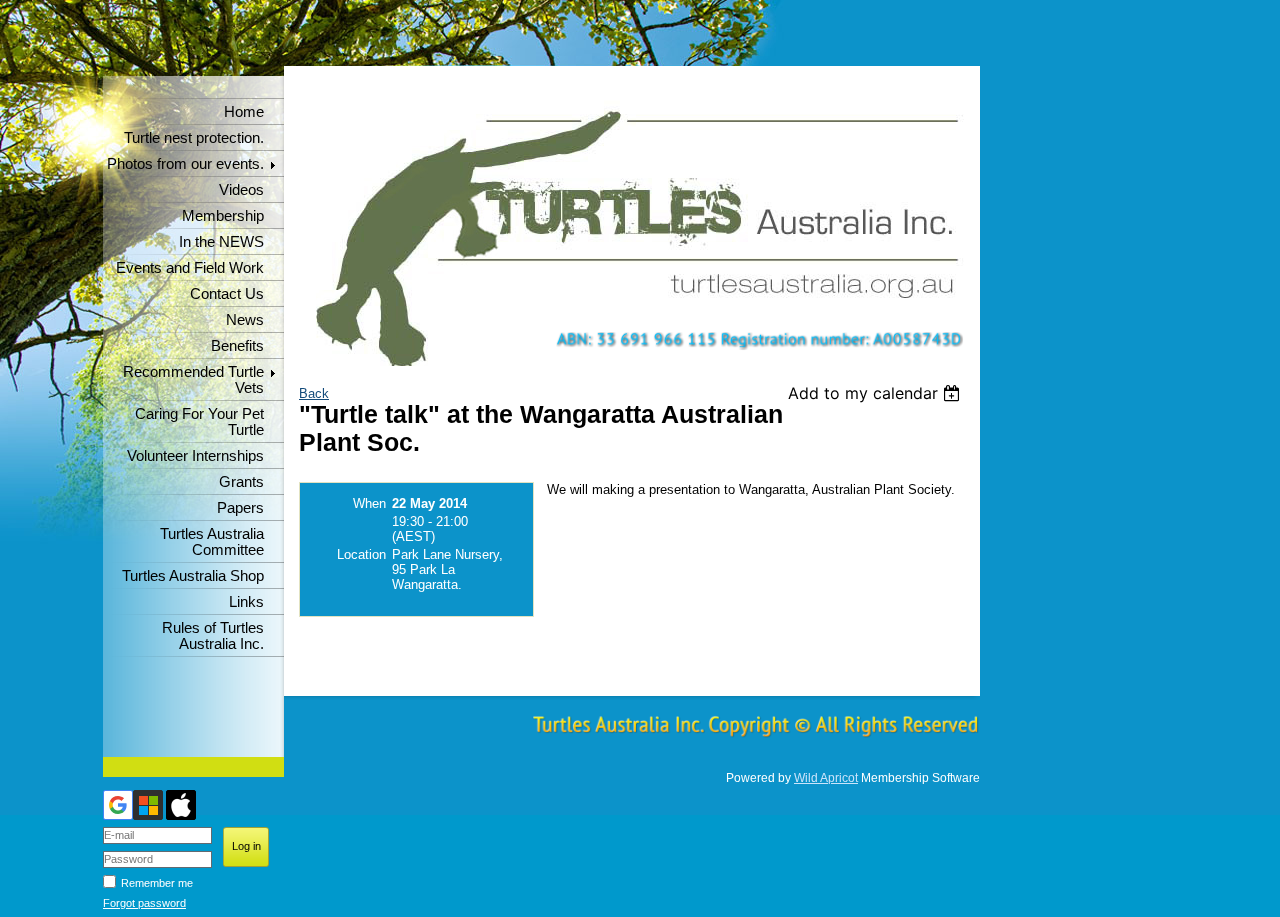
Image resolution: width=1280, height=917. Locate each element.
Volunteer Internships (195, 456)
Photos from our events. (185, 164)
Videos (241, 190)
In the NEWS (221, 242)
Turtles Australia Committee (212, 542)
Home (244, 112)
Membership (223, 216)
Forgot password (144, 903)
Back (314, 393)
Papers (240, 508)
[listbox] (876, 393)
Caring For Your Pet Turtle (199, 422)
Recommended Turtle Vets (193, 380)
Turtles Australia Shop (193, 576)
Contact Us (227, 294)
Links (246, 602)
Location (361, 554)
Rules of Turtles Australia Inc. (213, 636)
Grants (241, 482)
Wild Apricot (826, 778)
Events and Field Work (190, 268)
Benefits (237, 346)
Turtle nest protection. (194, 138)
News (245, 320)
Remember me (157, 883)
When (369, 503)
